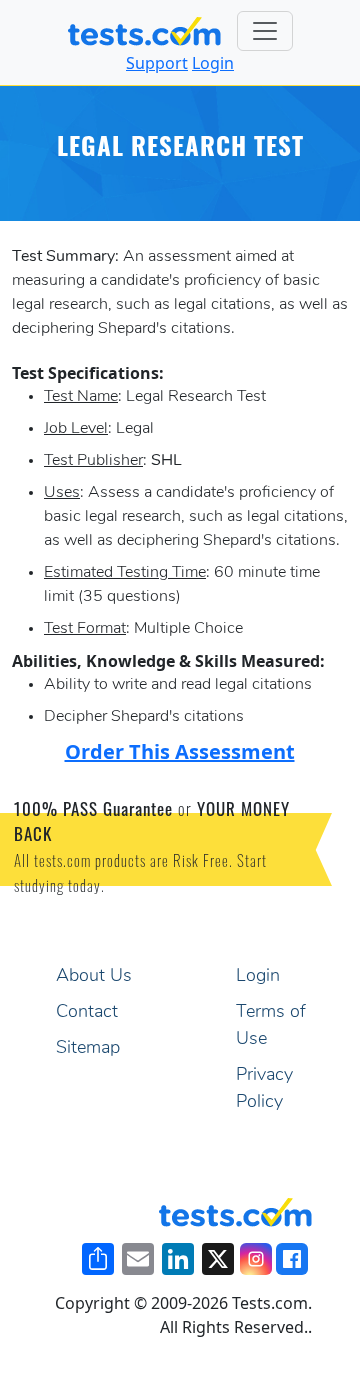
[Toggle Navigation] (265, 31)
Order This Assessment (180, 751)
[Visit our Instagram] (256, 1259)
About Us (94, 977)
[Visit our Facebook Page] (292, 1259)
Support (157, 63)
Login (213, 63)
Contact (87, 1013)
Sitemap (88, 1049)
